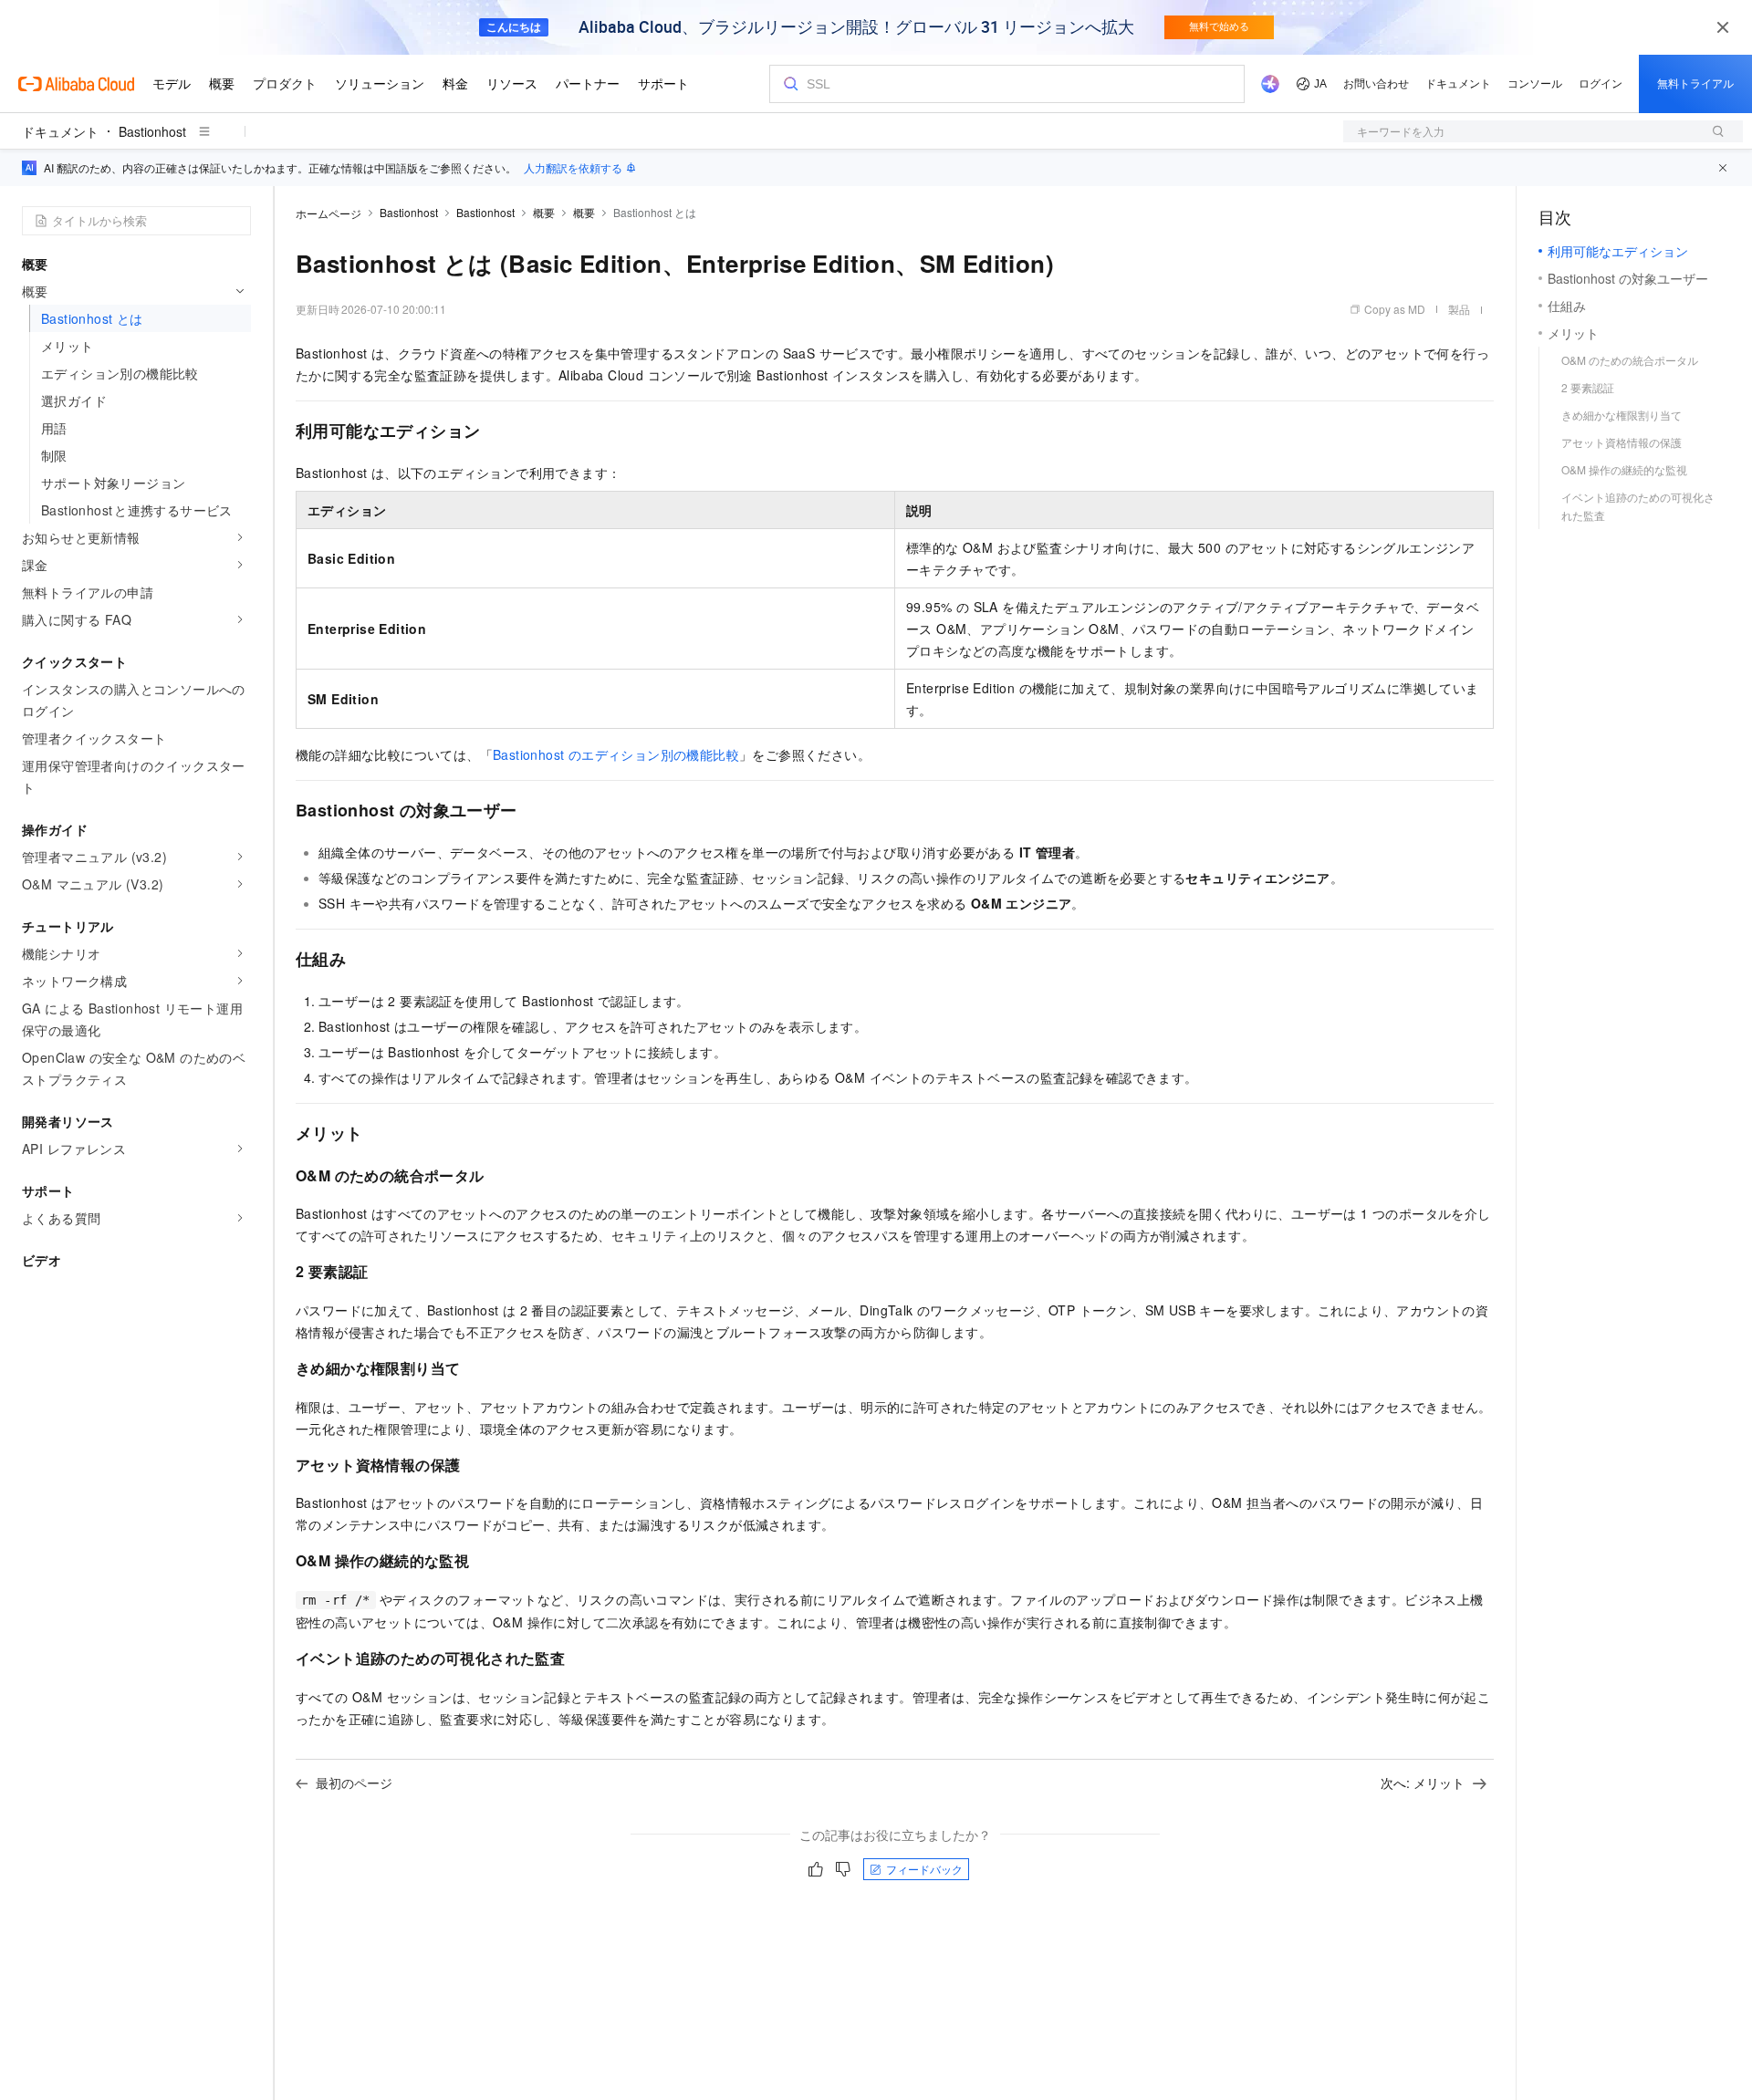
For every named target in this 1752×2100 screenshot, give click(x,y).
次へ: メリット (1423, 1783)
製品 (1459, 309)
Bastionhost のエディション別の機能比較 (616, 754)
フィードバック (924, 1869)
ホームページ (328, 213)
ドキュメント (60, 131)
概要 (544, 212)
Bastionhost (152, 131)
